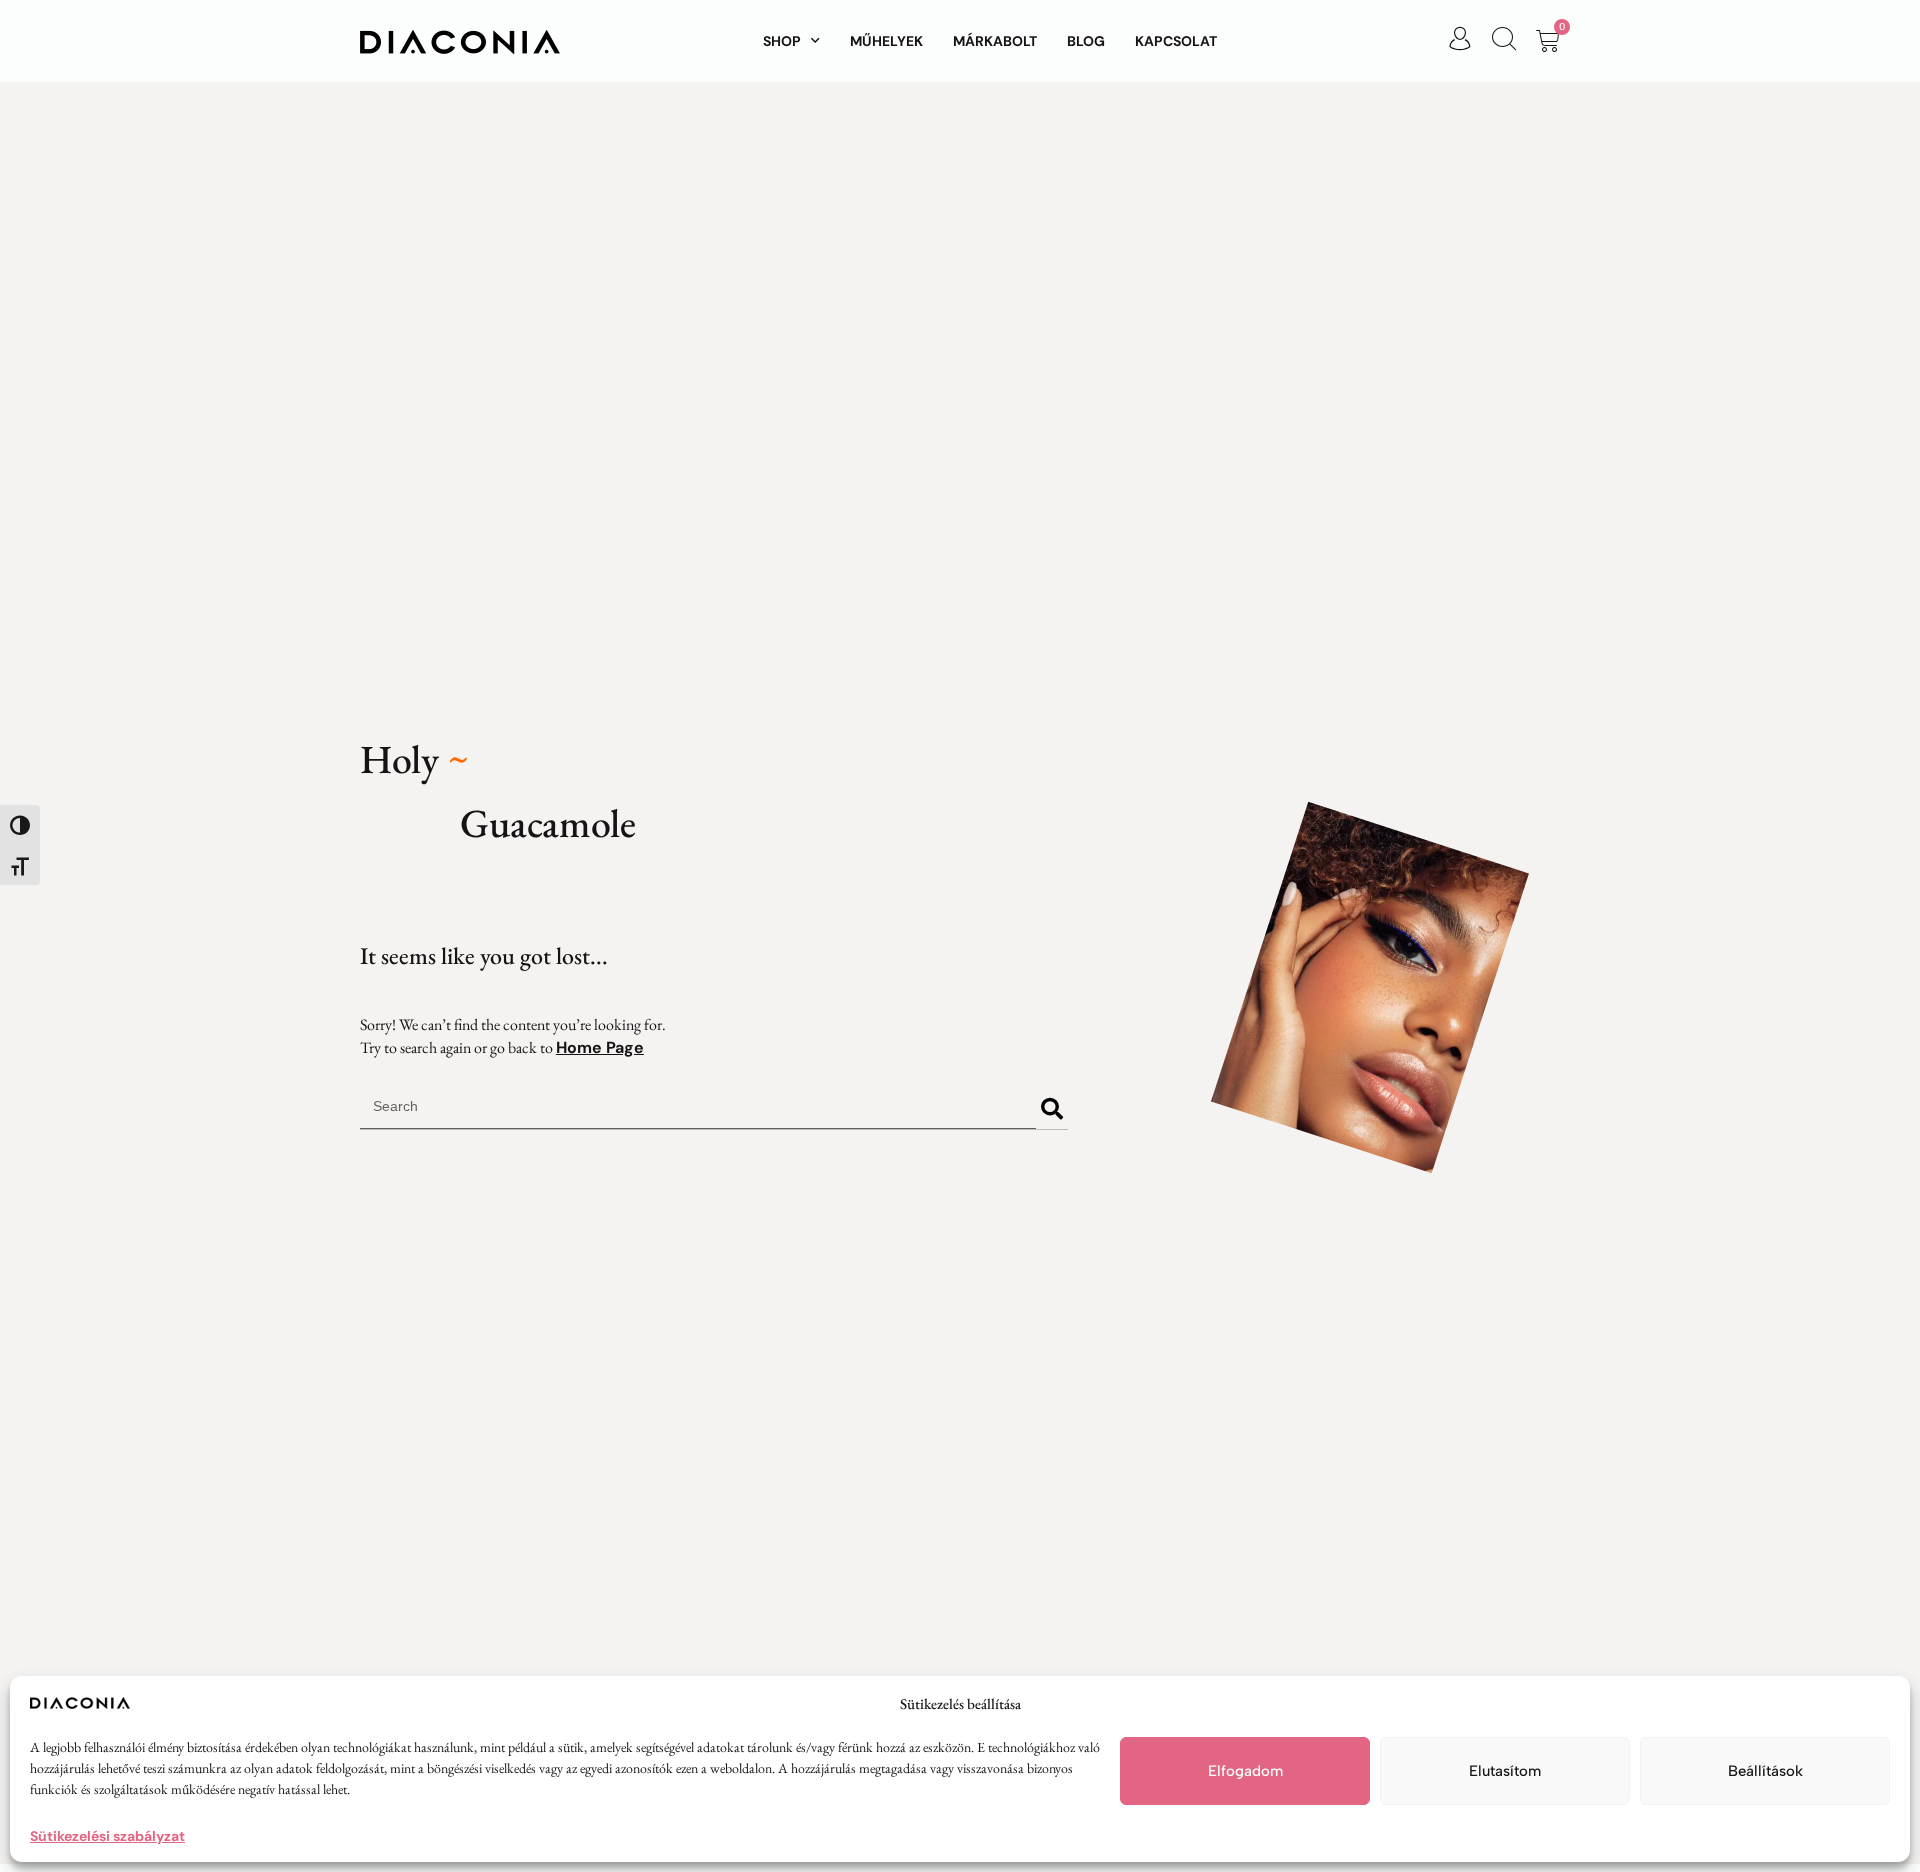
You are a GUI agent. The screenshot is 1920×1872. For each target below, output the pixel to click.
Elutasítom (1505, 1771)
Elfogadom (1245, 1771)
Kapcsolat (1176, 41)
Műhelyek (886, 41)
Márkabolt (995, 41)
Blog (1086, 41)
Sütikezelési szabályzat (107, 1836)
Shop (782, 41)
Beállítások (1765, 1771)
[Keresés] (1052, 1109)
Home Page (600, 1047)
